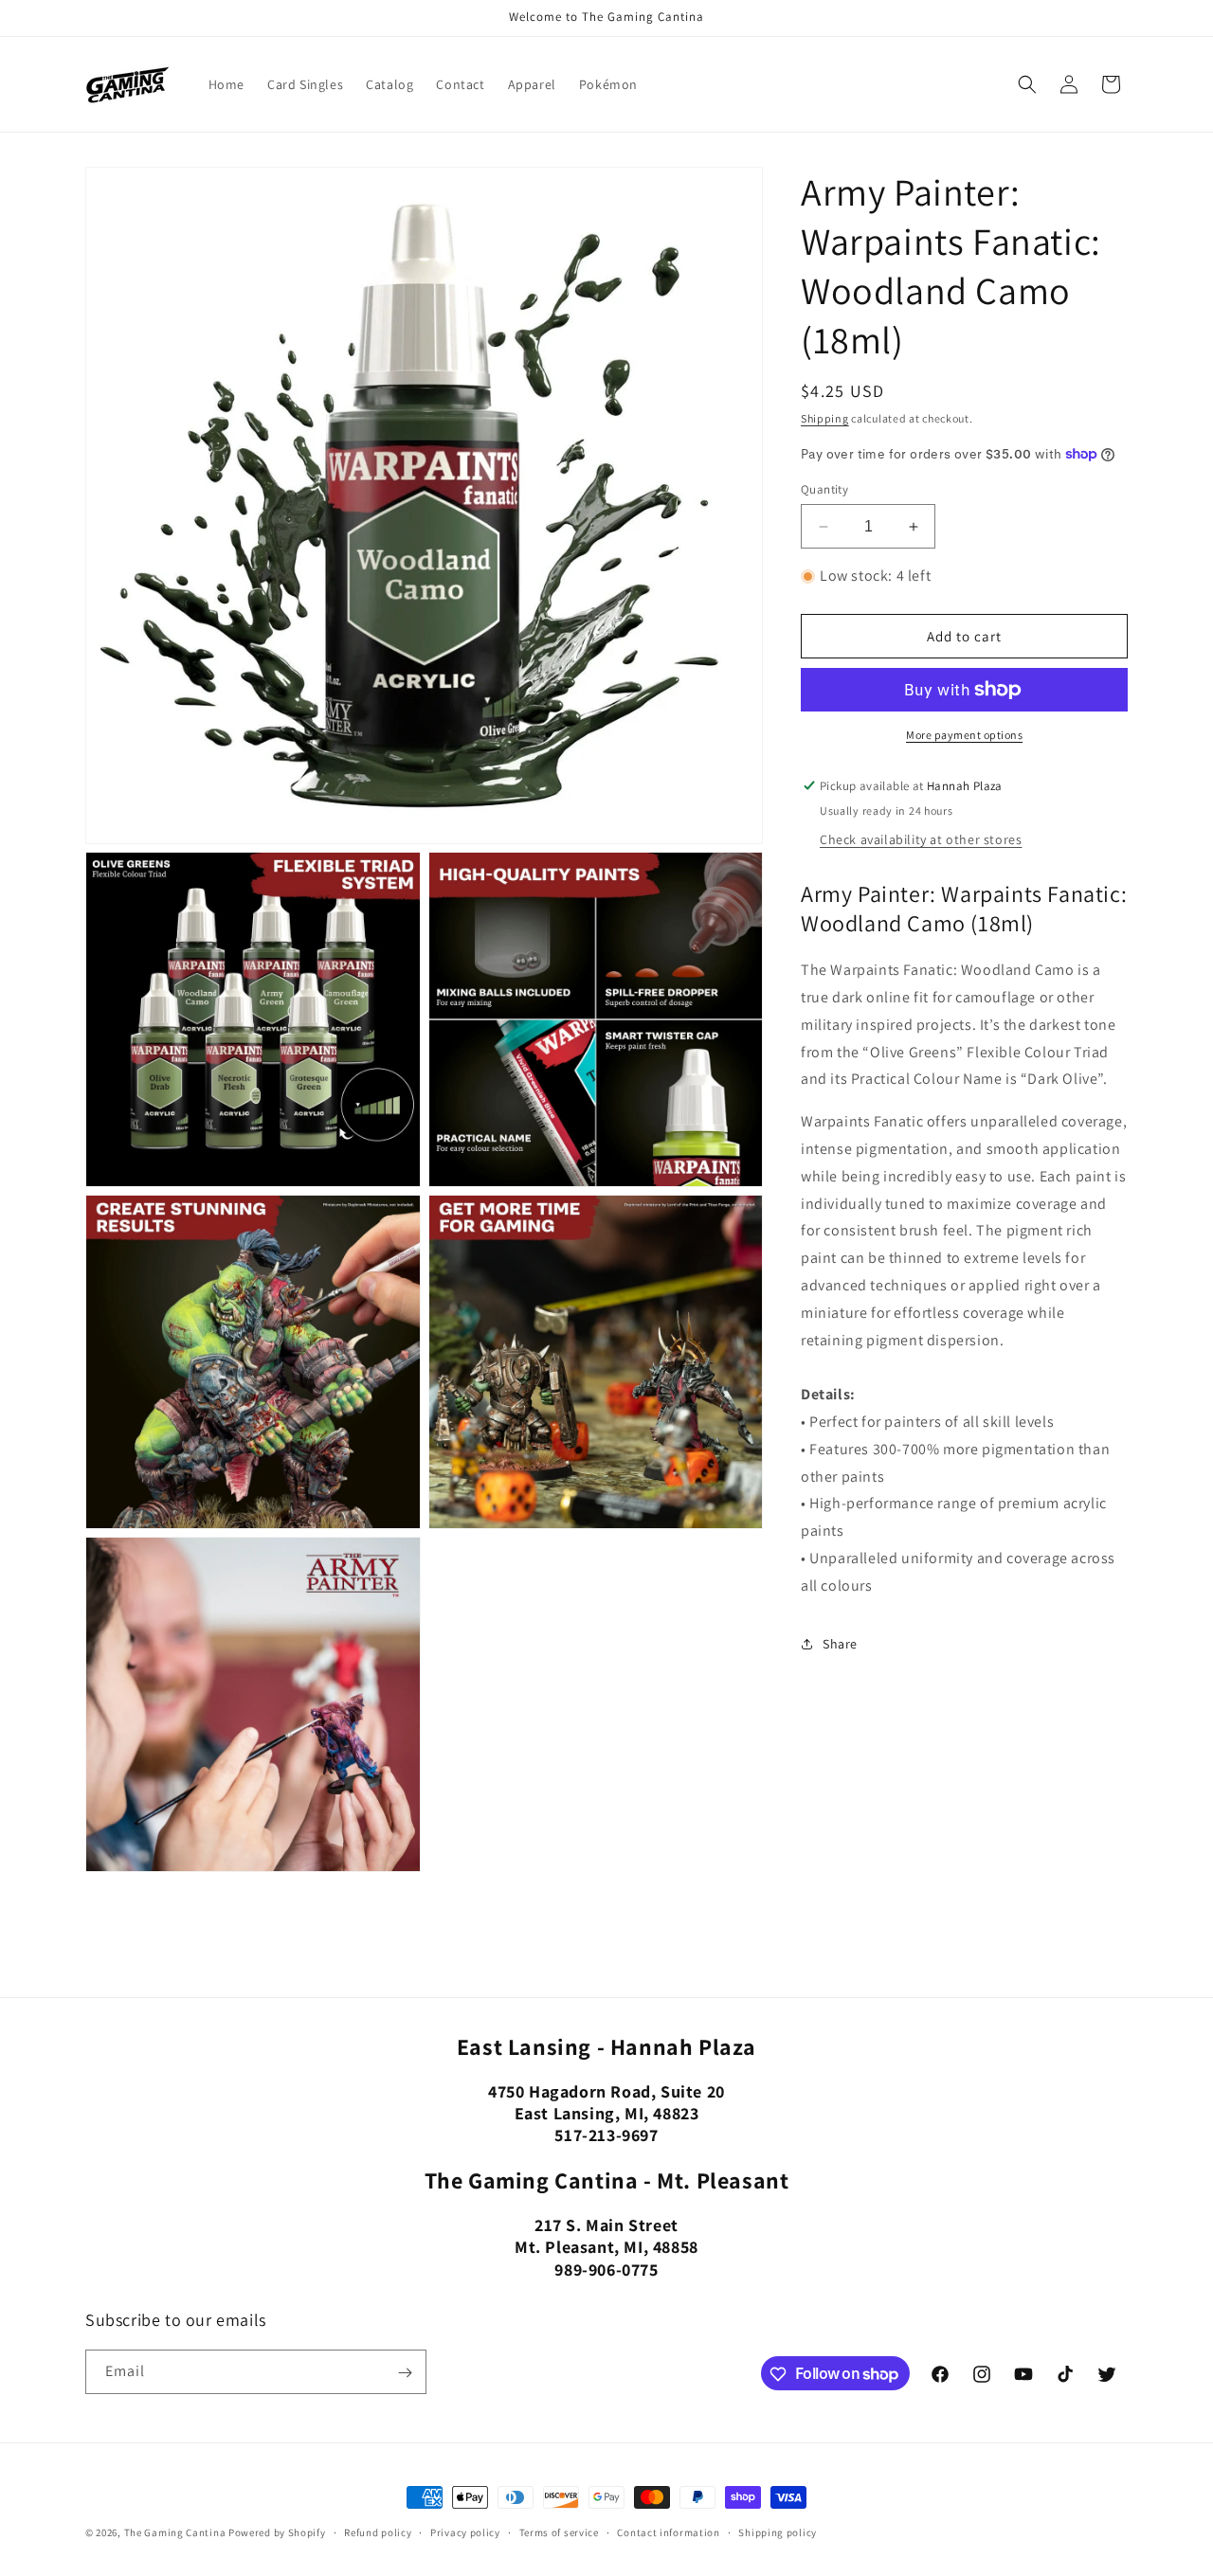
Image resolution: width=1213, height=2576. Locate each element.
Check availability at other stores (921, 839)
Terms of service (559, 2531)
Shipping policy (778, 2531)
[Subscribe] (405, 2373)
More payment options (964, 735)
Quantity (824, 489)
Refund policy (378, 2531)
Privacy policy (465, 2531)
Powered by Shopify (277, 2532)
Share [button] (840, 1644)
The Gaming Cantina (175, 2532)
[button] (1027, 84)
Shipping (825, 418)
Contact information (668, 2531)
